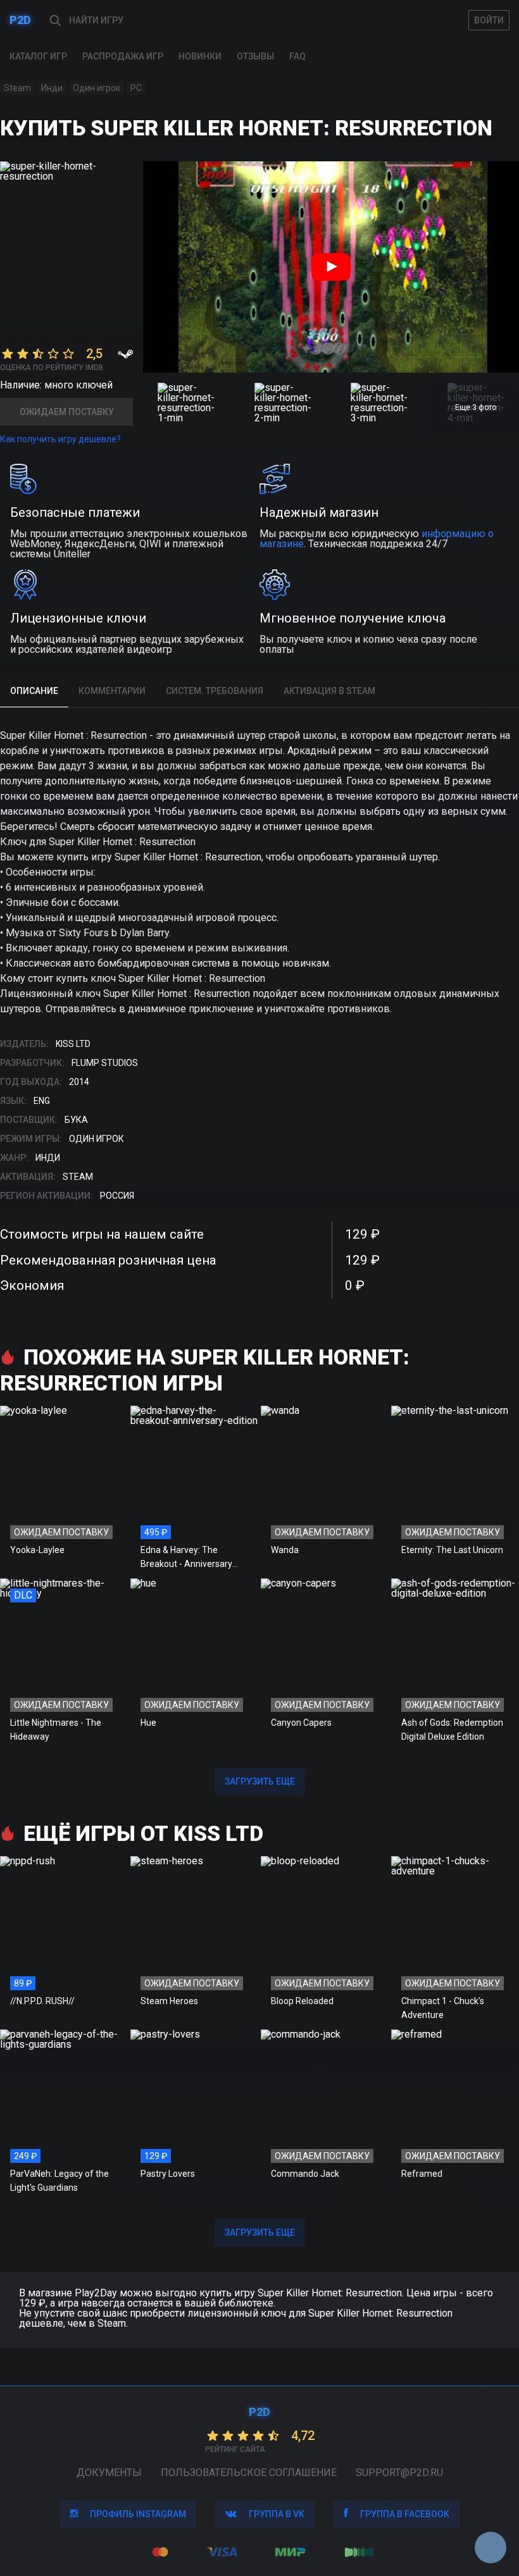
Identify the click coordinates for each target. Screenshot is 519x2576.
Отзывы (255, 56)
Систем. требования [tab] (215, 691)
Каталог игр (38, 56)
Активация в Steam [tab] (329, 691)
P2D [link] (20, 20)
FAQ (297, 56)
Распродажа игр (123, 56)
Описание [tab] (34, 691)
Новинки (200, 56)
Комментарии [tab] (112, 691)
